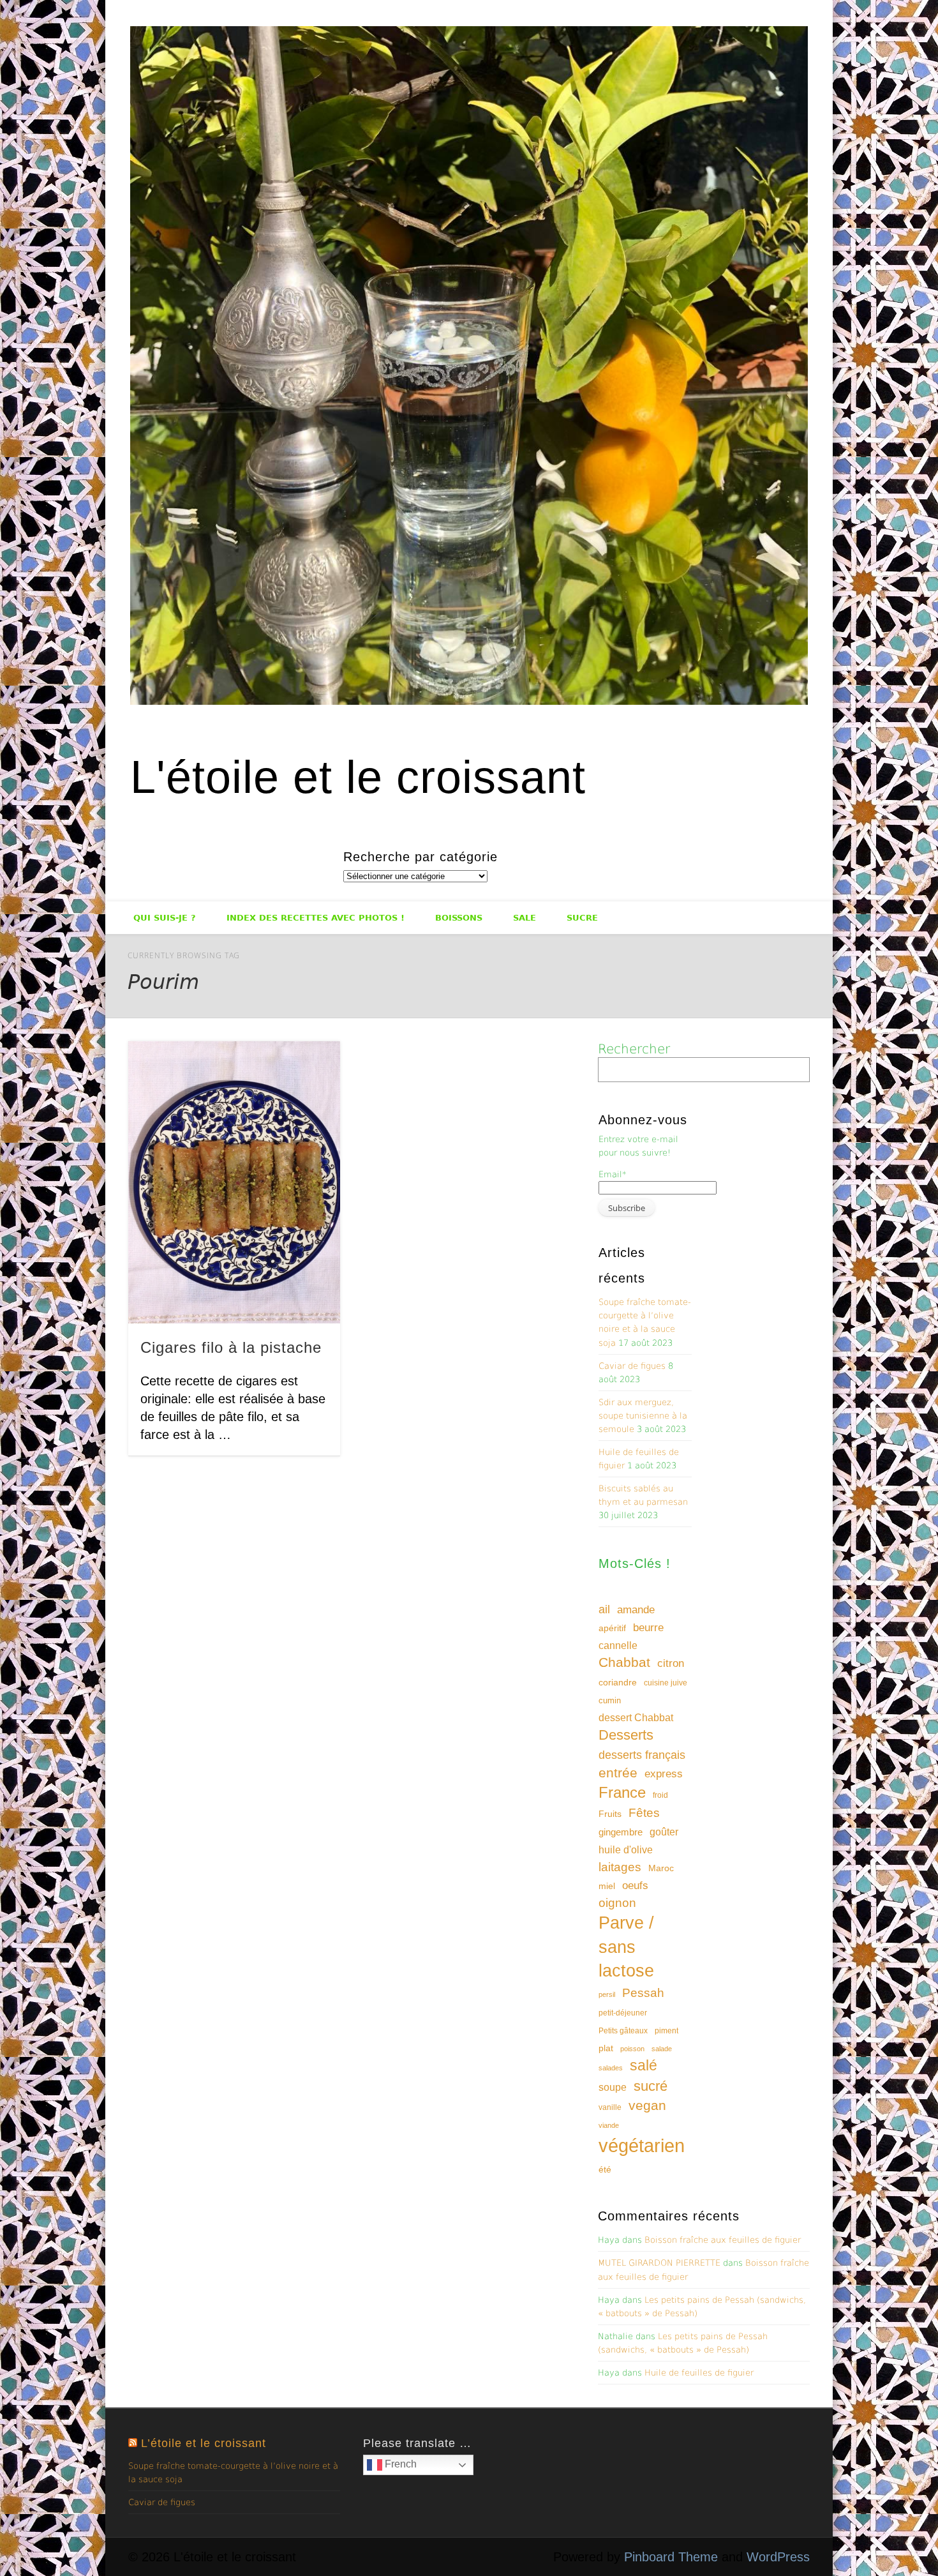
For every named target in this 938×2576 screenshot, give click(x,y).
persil (607, 1994)
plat (606, 2048)
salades (611, 2068)
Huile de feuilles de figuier (699, 2373)
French (399, 2464)
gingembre (621, 1832)
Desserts (626, 1735)
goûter (664, 1832)
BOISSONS (459, 918)
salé (644, 2065)
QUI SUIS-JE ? (165, 918)
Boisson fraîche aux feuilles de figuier (723, 2240)
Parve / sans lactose (626, 1947)
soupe (613, 2087)
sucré (651, 2086)
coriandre (618, 1682)
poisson (632, 2049)
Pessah (643, 1993)
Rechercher (634, 1049)
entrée (618, 1773)
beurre (648, 1628)
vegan (647, 2105)
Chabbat (624, 1662)
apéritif (612, 1628)
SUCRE (582, 918)
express (664, 1774)
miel (607, 1886)
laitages (620, 1867)
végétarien (642, 2145)
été (605, 2169)
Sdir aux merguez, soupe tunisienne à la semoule (643, 1416)
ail (604, 1609)
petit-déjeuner (623, 2013)
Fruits (610, 1814)
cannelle (618, 1646)
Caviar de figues (632, 1366)
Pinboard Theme (671, 2557)
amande (636, 1609)
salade (662, 2049)
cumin (610, 1700)
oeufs (635, 1886)
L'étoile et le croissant (358, 777)
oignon (617, 1903)
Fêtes (644, 1813)
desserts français (642, 1755)
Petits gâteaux (623, 2031)
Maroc (661, 1868)
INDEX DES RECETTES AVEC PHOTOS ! (316, 918)
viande (609, 2125)
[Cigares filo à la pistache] (234, 1182)
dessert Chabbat (636, 1718)
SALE (525, 918)
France (622, 1792)
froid (660, 1795)
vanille (610, 2107)
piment (666, 2031)
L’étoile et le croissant (204, 2443)
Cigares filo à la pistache (231, 1347)
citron (671, 1663)
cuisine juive (666, 1683)
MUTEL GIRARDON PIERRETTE (659, 2263)
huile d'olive (626, 1850)
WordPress (778, 2557)
